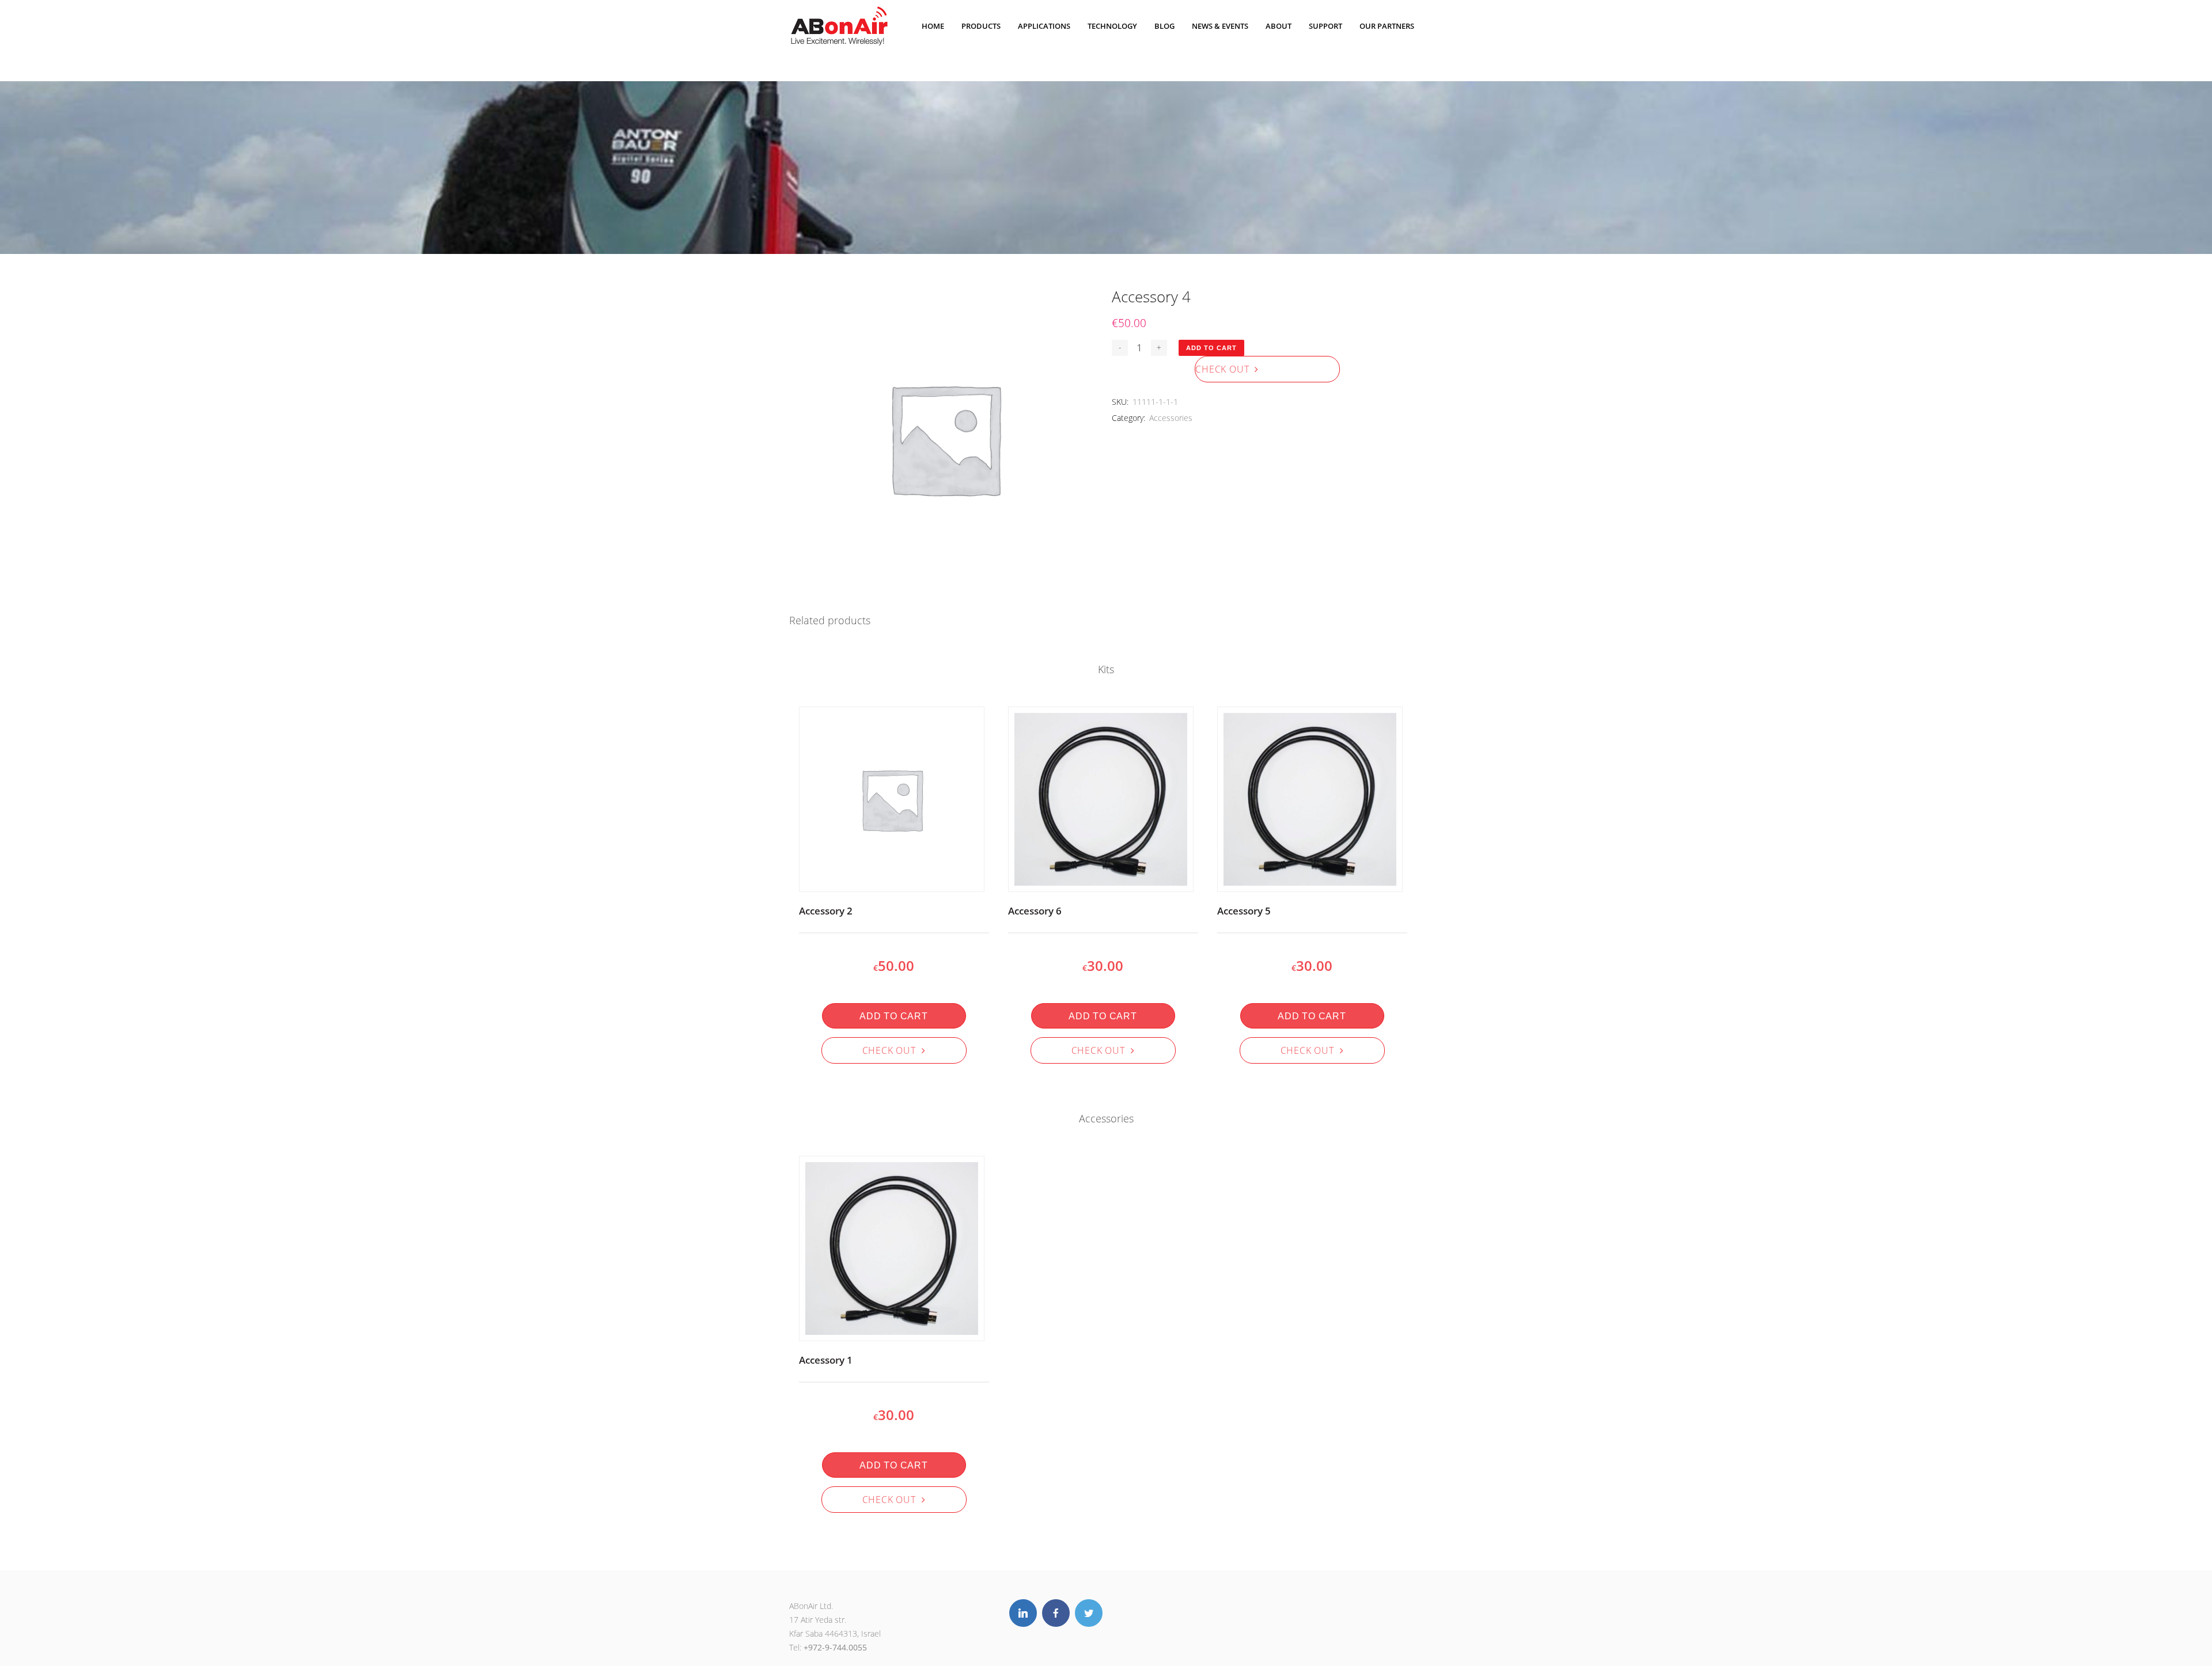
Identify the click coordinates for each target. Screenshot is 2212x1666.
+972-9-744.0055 (835, 1647)
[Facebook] (1056, 1613)
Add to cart (1211, 348)
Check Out (1225, 369)
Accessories (1171, 418)
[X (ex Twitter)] (1089, 1613)
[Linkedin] (1023, 1613)
